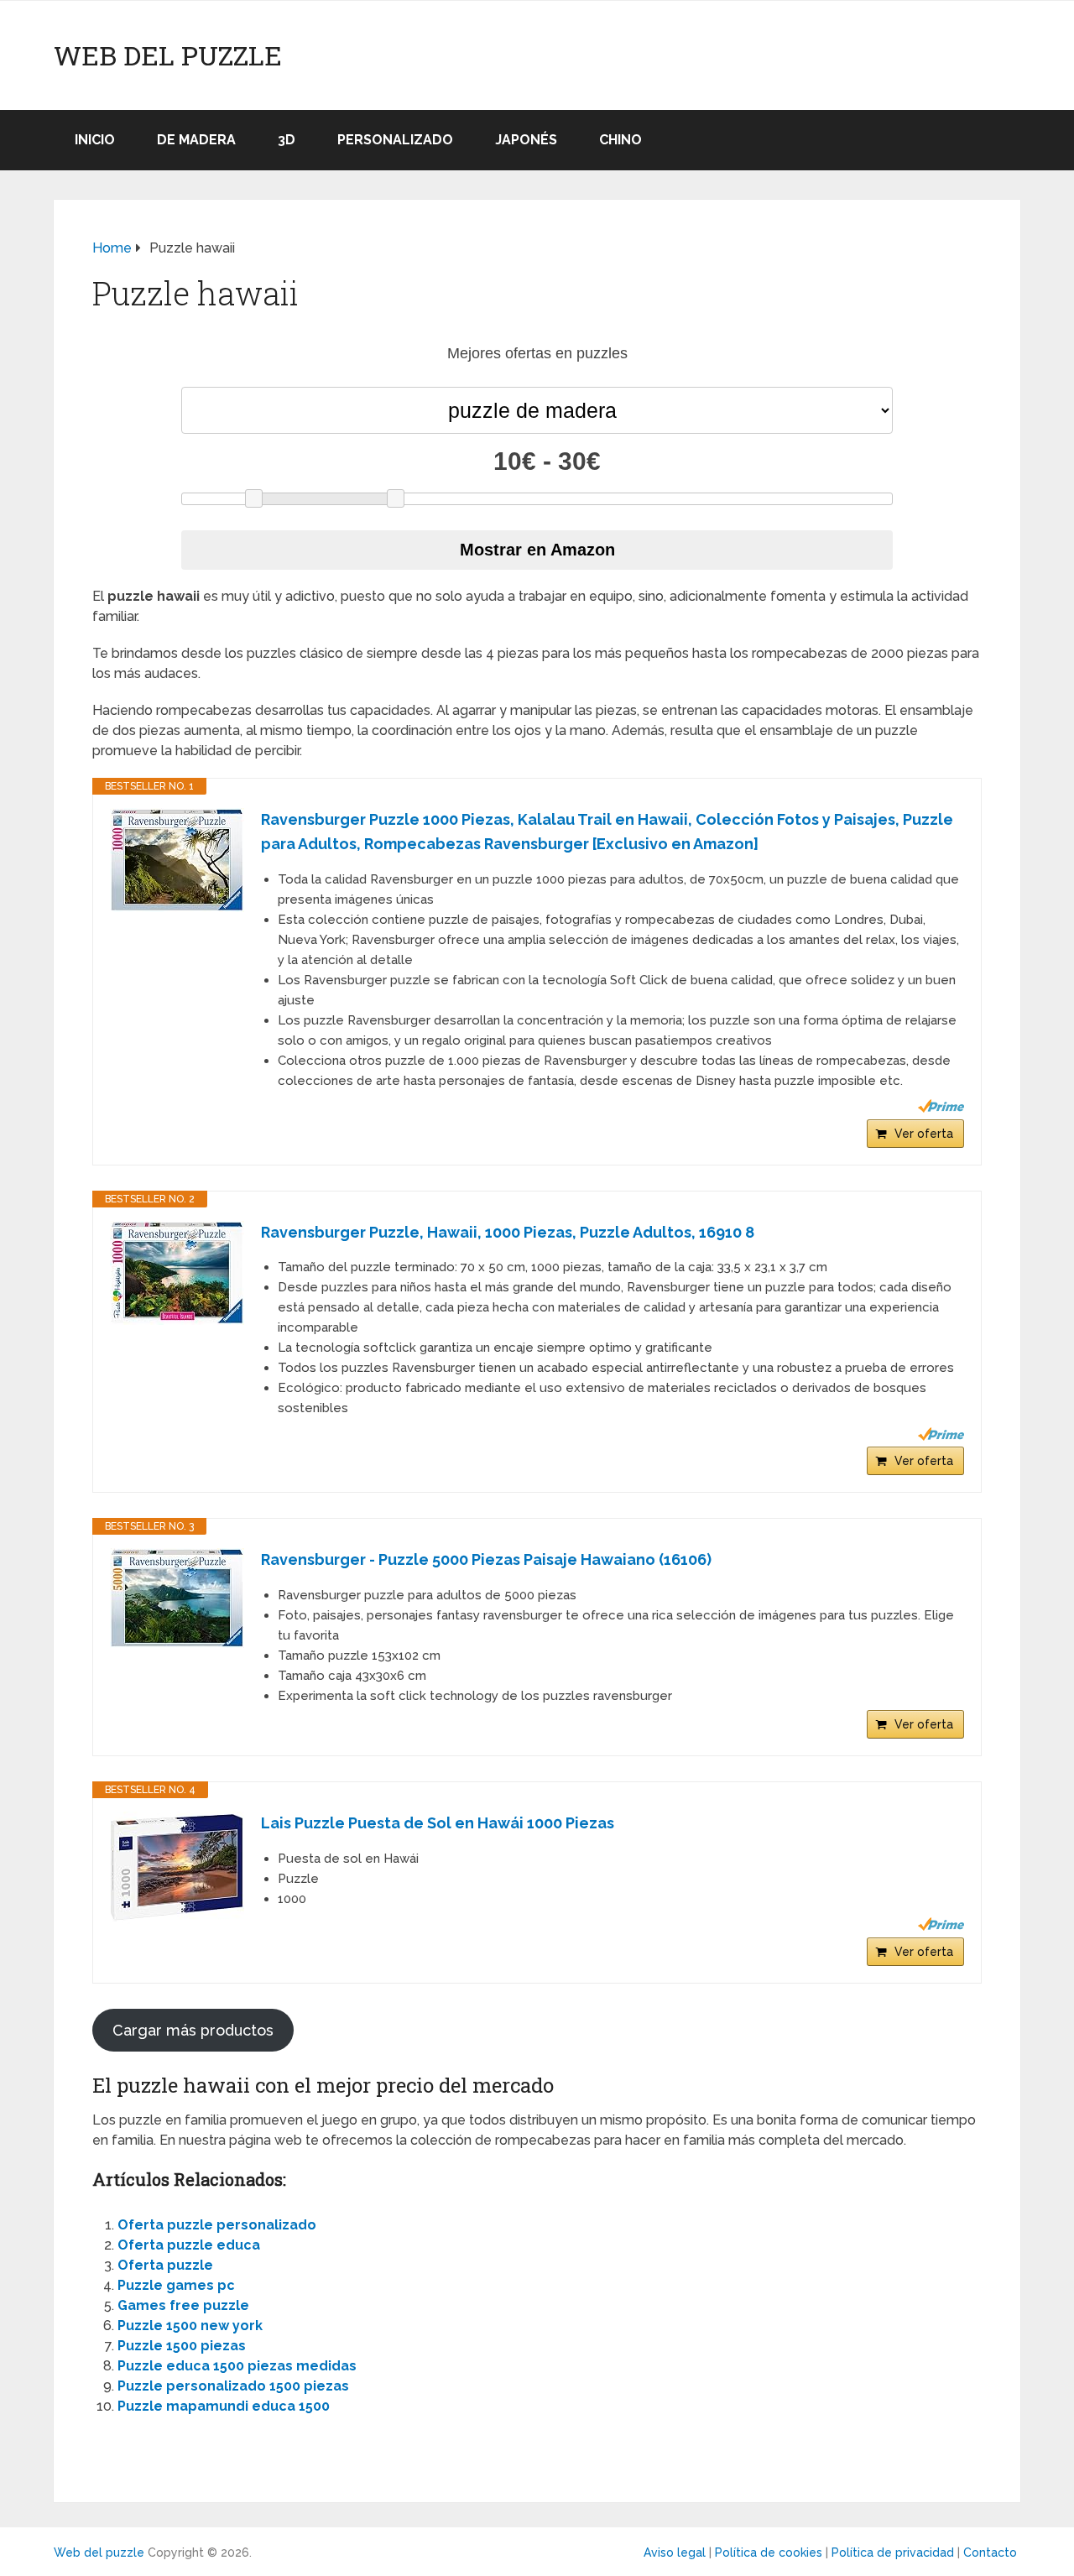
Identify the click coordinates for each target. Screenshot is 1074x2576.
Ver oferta (924, 1134)
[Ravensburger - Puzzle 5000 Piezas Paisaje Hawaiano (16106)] (177, 1598)
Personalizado (395, 140)
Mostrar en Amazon (537, 550)
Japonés (526, 140)
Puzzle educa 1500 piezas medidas (237, 2366)
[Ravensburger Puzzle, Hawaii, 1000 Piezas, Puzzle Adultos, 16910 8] (177, 1273)
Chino (620, 140)
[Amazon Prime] (941, 1106)
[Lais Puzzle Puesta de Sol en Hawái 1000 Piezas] (177, 1868)
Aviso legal (675, 2553)
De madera (196, 140)
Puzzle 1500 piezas (182, 2346)
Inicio (95, 140)
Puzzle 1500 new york (190, 2326)
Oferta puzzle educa (189, 2245)
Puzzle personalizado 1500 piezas (233, 2386)
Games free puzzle (183, 2305)
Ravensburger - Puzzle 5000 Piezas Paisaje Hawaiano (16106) (486, 1559)
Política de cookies (769, 2553)
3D (287, 140)
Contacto (990, 2553)
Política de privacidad (893, 2553)
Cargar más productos (193, 2030)
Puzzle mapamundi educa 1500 (224, 2406)
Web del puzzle (168, 55)
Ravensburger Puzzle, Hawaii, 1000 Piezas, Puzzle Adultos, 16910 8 (508, 1232)
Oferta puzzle (165, 2265)
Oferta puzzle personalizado (217, 2225)
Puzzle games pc (176, 2285)
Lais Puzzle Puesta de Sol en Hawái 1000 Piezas (438, 1823)
